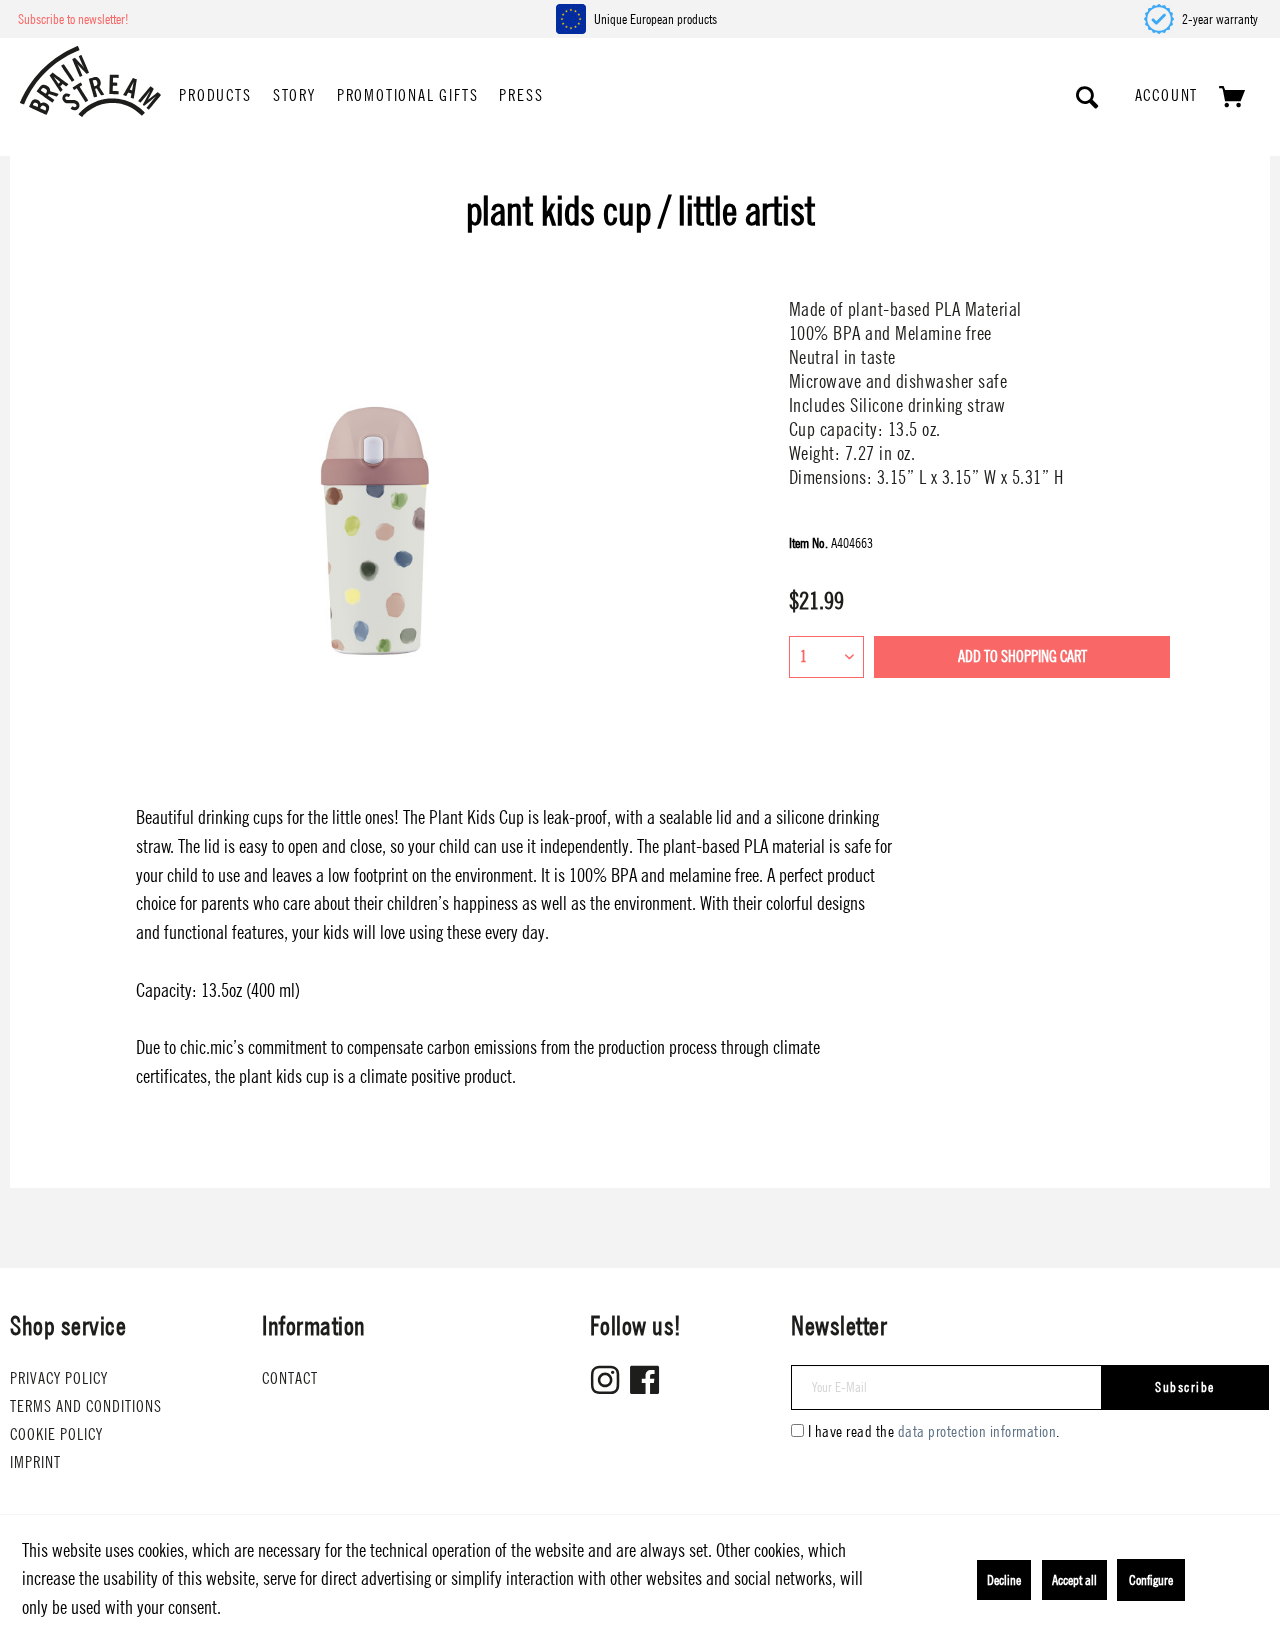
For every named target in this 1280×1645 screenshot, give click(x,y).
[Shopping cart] (1233, 97)
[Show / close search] (1088, 97)
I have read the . (934, 1431)
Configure (1151, 1580)
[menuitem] (215, 97)
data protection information (977, 1431)
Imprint (35, 1462)
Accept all (1074, 1580)
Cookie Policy (56, 1434)
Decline (1004, 1580)
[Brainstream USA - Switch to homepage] (90, 81)
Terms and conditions (86, 1406)
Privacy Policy (59, 1378)
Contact (290, 1378)
